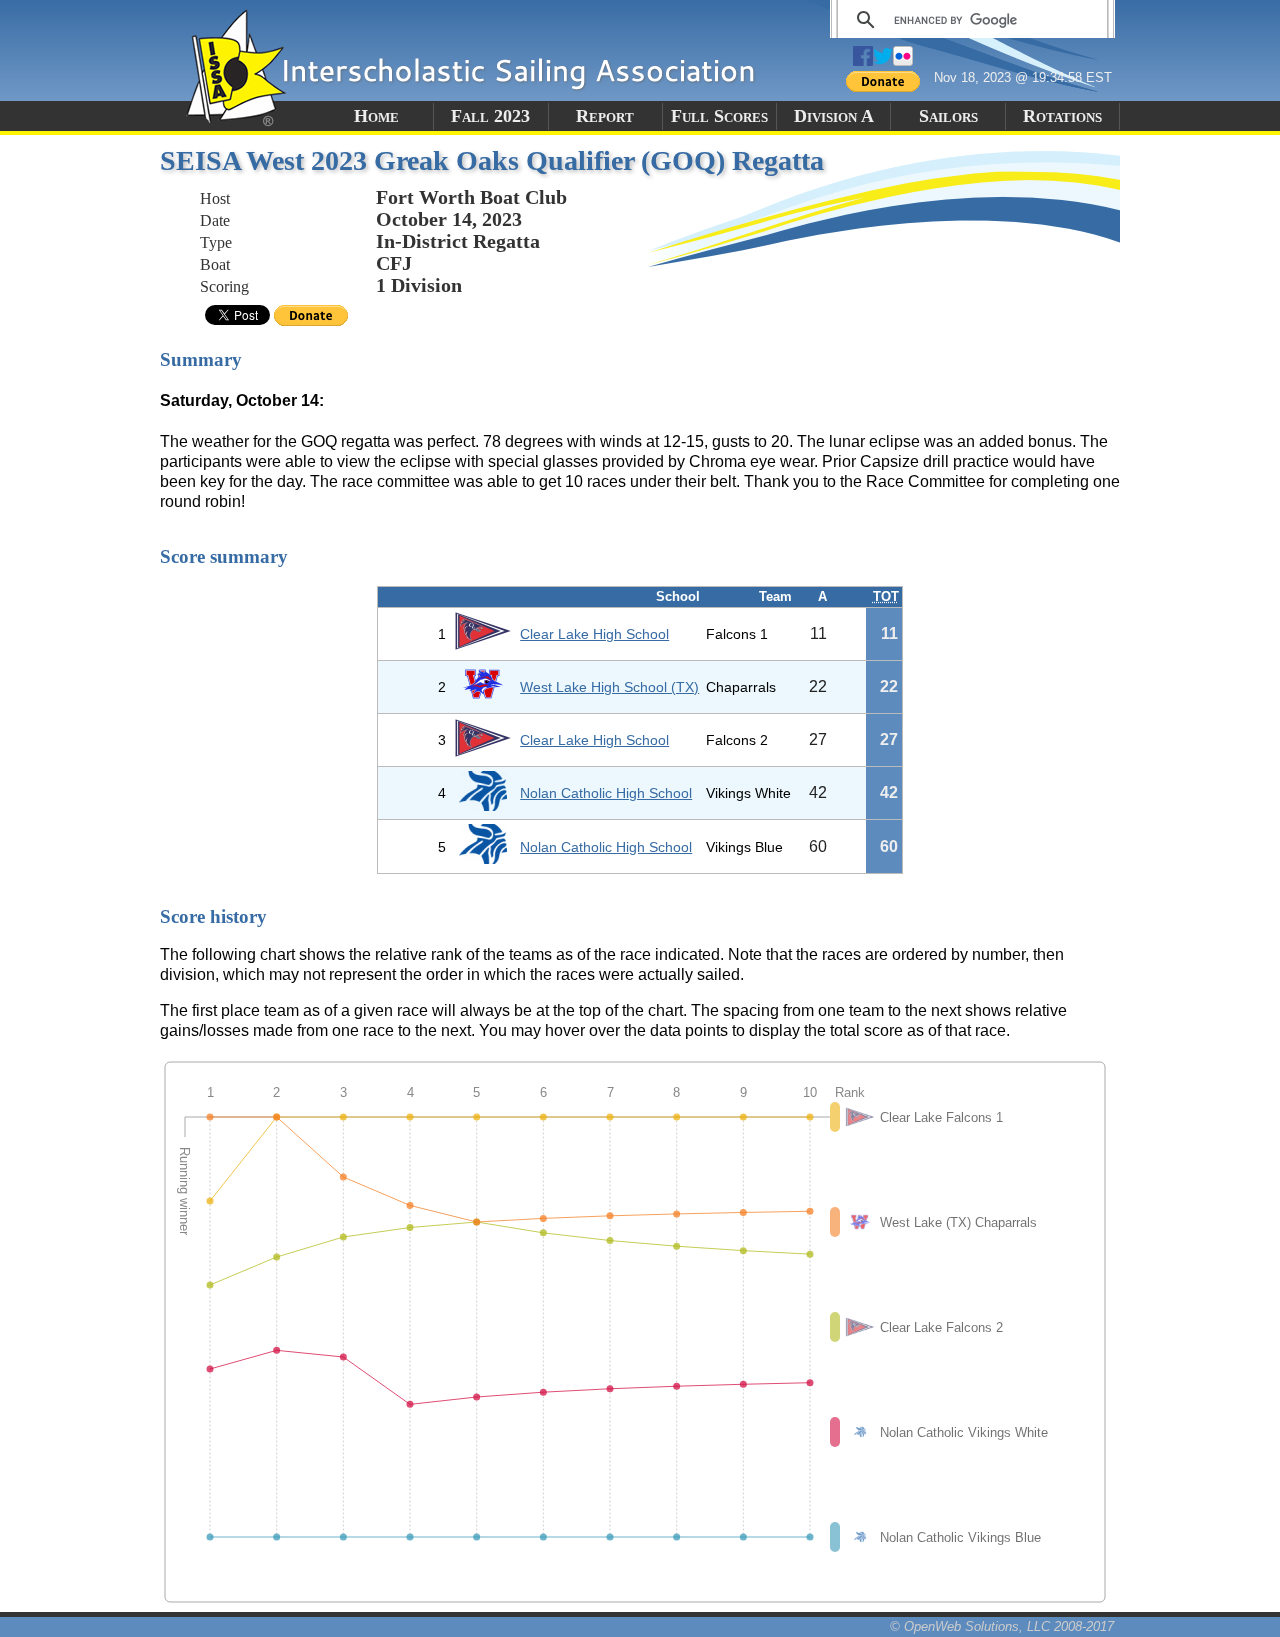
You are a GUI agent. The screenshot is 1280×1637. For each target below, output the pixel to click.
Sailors (948, 116)
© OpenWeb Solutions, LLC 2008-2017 (1002, 1626)
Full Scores (719, 116)
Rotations (1062, 116)
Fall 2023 (490, 116)
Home (376, 116)
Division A (834, 116)
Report (605, 116)
